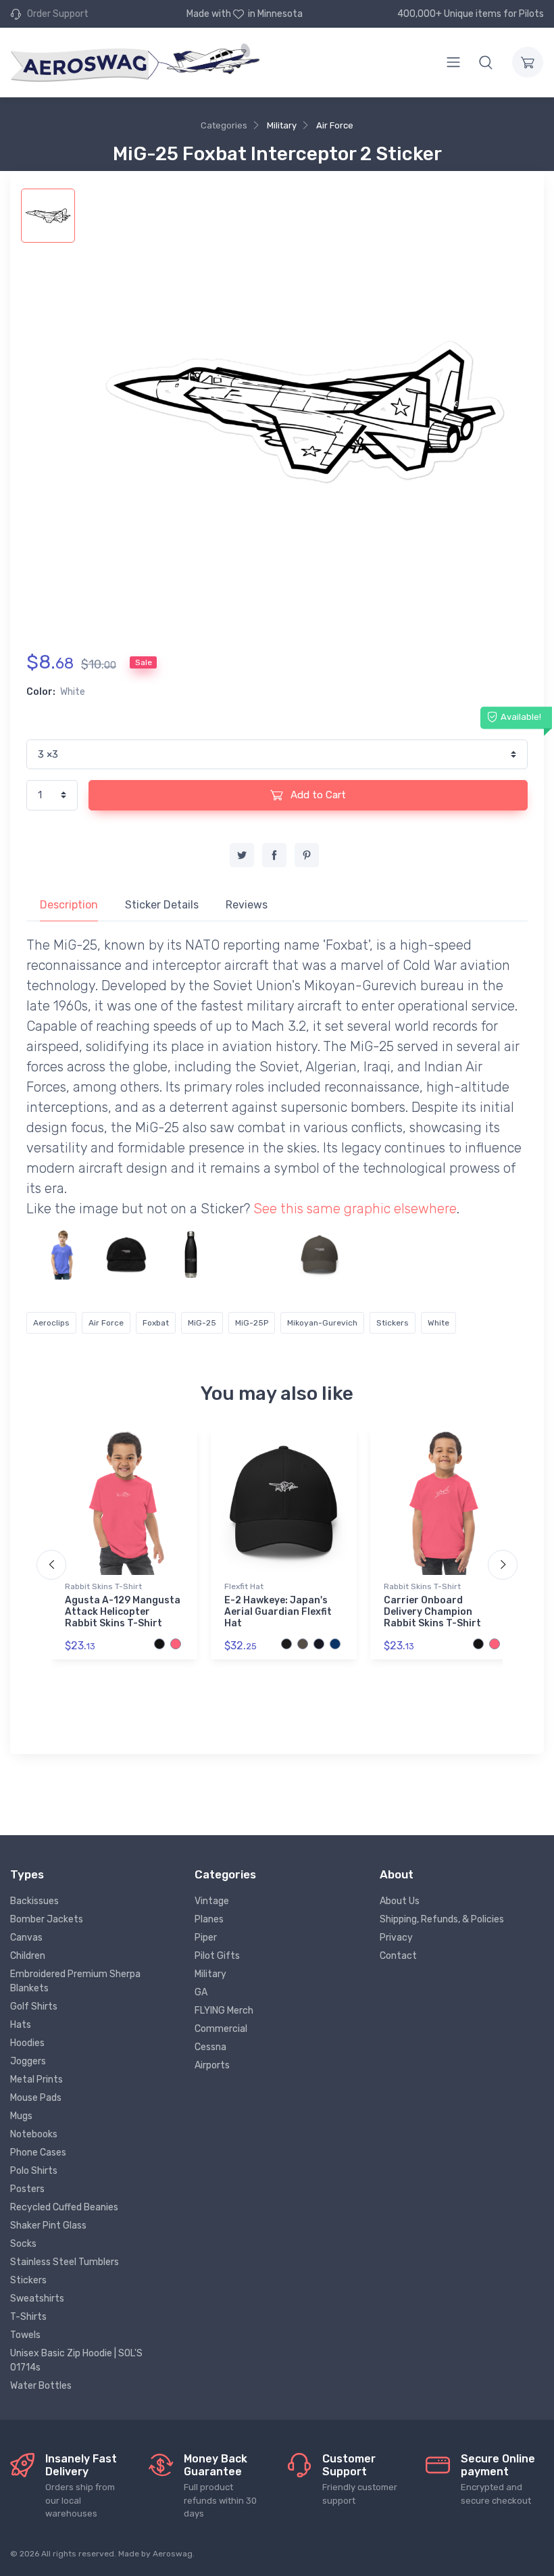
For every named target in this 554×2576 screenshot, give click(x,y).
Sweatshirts (37, 2299)
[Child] (62, 1255)
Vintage (212, 1901)
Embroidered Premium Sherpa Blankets (75, 1981)
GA (201, 1992)
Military (282, 125)
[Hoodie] (255, 1255)
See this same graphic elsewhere (355, 1209)
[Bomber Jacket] (448, 1255)
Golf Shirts (34, 2007)
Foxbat (156, 1323)
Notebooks (34, 2134)
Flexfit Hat (244, 1586)
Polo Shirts (34, 2171)
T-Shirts (28, 2317)
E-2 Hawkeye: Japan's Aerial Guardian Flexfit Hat (278, 1612)
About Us (400, 1901)
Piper (206, 1938)
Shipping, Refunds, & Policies (442, 1919)
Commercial (221, 2029)
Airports (212, 2065)
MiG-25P (252, 1323)
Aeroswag (173, 2554)
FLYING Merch (224, 2011)
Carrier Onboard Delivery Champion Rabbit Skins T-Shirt (432, 1612)
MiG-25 (202, 1323)
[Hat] (126, 1255)
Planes (209, 1919)
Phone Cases (38, 2153)
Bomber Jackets (47, 1919)
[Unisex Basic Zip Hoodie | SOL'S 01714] (384, 1255)
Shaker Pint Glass (48, 2226)
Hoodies (27, 2043)
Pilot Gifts (217, 1956)
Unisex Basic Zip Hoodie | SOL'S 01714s (76, 2360)
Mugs (21, 2116)
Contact (398, 1956)
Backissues (34, 1901)
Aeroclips (51, 1323)
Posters (27, 2189)
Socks (23, 2244)
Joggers (28, 2061)
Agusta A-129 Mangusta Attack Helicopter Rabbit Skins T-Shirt (123, 1612)
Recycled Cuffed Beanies (64, 2207)
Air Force (335, 125)
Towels (25, 2335)
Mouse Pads (36, 2098)
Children (28, 1956)
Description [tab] (69, 905)
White (438, 1323)
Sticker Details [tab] (162, 905)
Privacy (396, 1938)
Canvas (26, 1938)
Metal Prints (36, 2080)
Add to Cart (317, 795)
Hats (21, 2025)
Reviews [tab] (247, 905)
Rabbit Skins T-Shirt (103, 1586)
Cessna (210, 2047)
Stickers (393, 1323)
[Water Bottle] (191, 1255)
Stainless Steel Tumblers (65, 2262)
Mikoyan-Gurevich (322, 1323)
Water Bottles (41, 2386)
